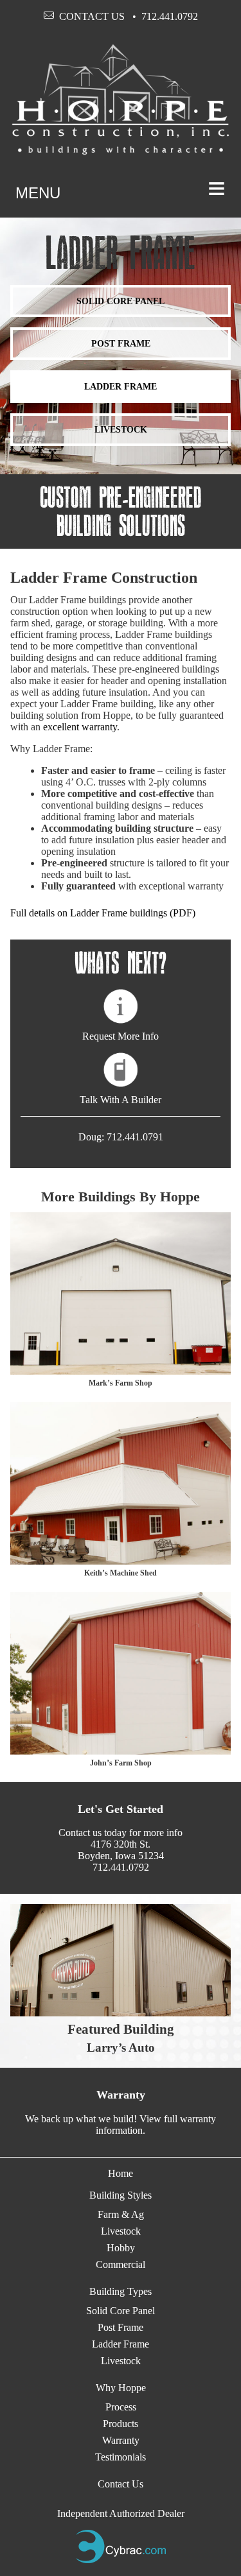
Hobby (121, 2248)
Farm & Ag (121, 2214)
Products (121, 2424)
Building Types (121, 2291)
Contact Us (92, 16)
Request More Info (121, 1036)
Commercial (121, 2264)
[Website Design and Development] (121, 2560)
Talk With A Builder (121, 1100)
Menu (121, 188)
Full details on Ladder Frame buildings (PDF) (103, 913)
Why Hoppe (121, 2388)
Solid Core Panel (121, 301)
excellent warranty (80, 727)
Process (121, 2407)
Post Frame (121, 343)
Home (121, 2173)
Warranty (121, 2440)
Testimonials (121, 2457)
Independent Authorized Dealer (121, 2513)
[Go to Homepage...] (121, 152)
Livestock (121, 429)
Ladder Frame (121, 386)
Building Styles (121, 2195)
